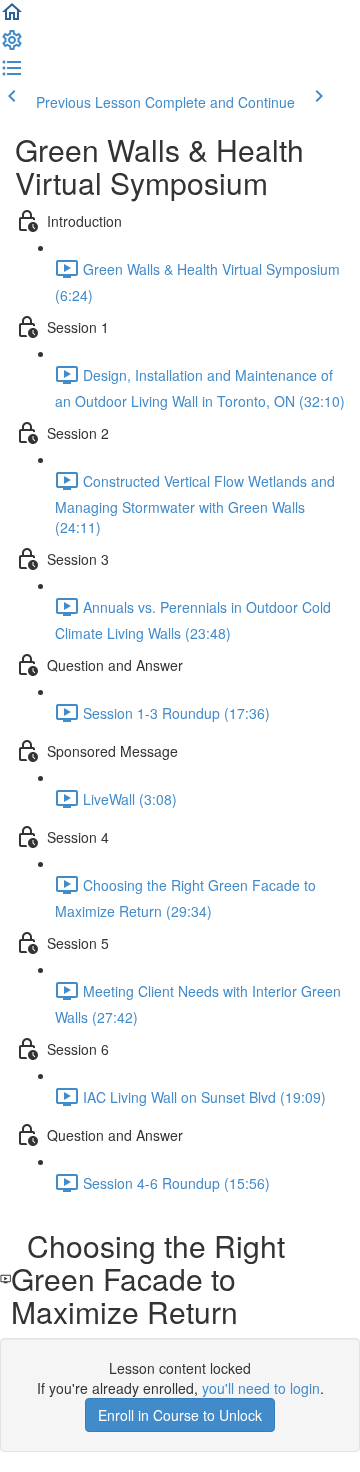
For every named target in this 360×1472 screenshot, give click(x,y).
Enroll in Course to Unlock (180, 1415)
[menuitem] (12, 46)
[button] (12, 18)
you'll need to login (261, 1388)
